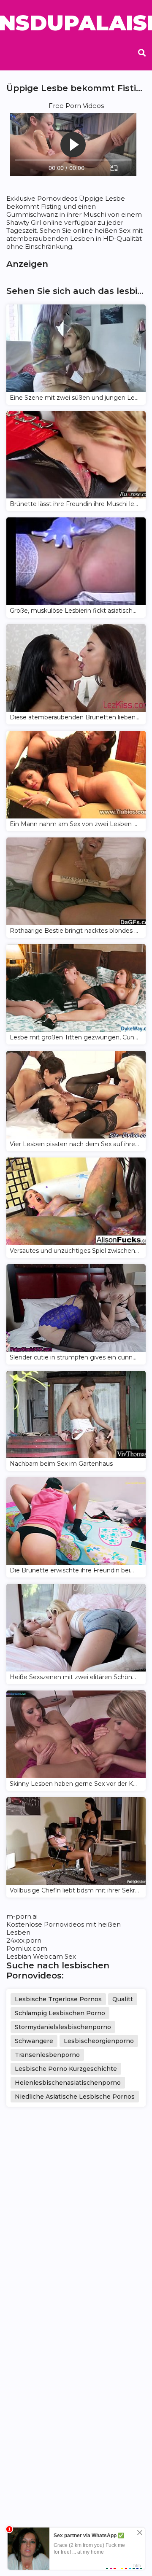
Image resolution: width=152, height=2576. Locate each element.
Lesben (18, 1932)
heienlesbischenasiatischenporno (68, 2083)
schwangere (34, 2041)
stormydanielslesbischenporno (63, 2027)
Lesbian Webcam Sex (41, 1956)
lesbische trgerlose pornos (58, 1999)
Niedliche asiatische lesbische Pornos (75, 2097)
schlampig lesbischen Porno (60, 2013)
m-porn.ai (22, 1916)
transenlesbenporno (47, 2055)
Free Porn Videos (76, 106)
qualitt (123, 1999)
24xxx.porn (24, 1940)
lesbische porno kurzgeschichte (66, 2069)
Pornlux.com (27, 1948)
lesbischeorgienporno (99, 2041)
